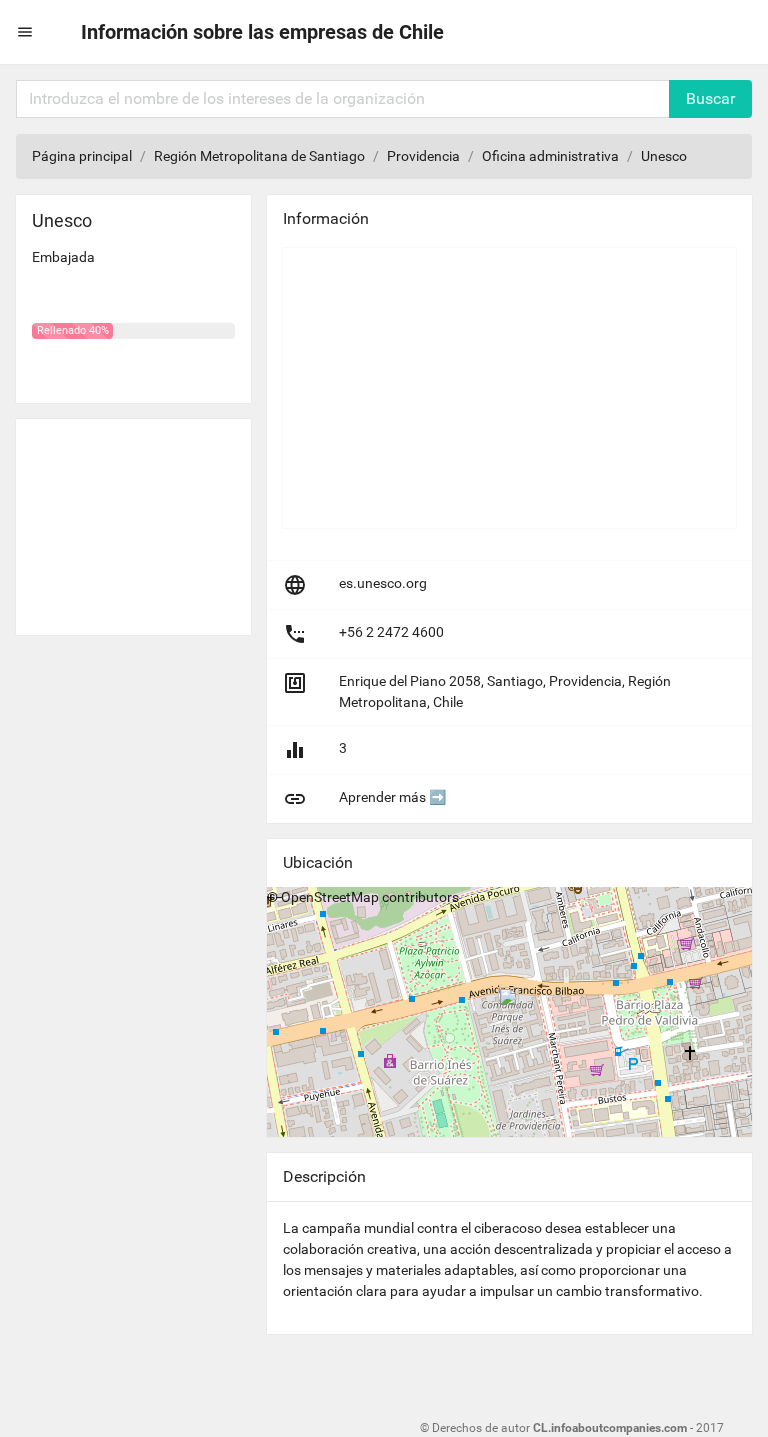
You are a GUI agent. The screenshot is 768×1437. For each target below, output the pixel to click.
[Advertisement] (133, 519)
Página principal (82, 156)
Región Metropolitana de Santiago (259, 156)
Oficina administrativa (550, 156)
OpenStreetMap (330, 897)
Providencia (423, 156)
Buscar (710, 98)
